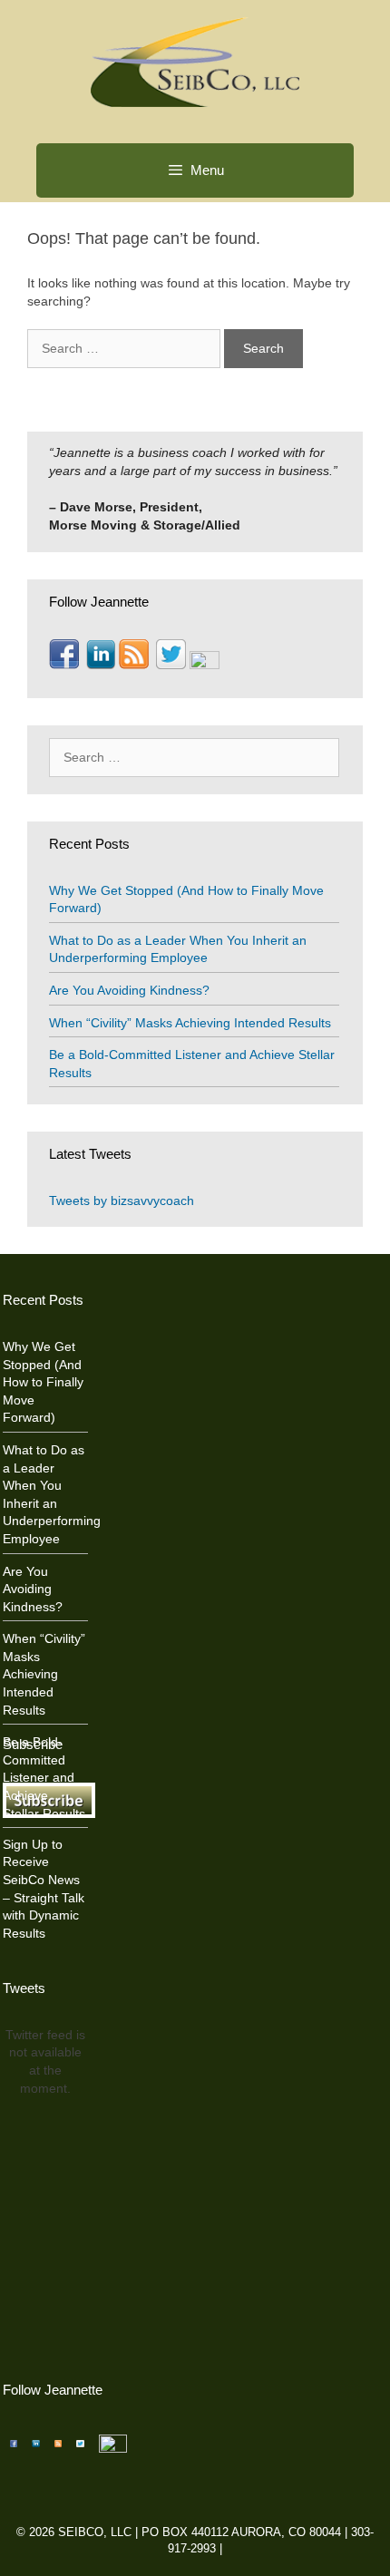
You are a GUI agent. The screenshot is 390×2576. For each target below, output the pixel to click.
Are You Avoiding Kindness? (129, 990)
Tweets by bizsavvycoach (122, 1201)
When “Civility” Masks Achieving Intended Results (190, 1023)
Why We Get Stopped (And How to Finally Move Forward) (43, 1382)
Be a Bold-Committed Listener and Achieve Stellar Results (44, 1777)
